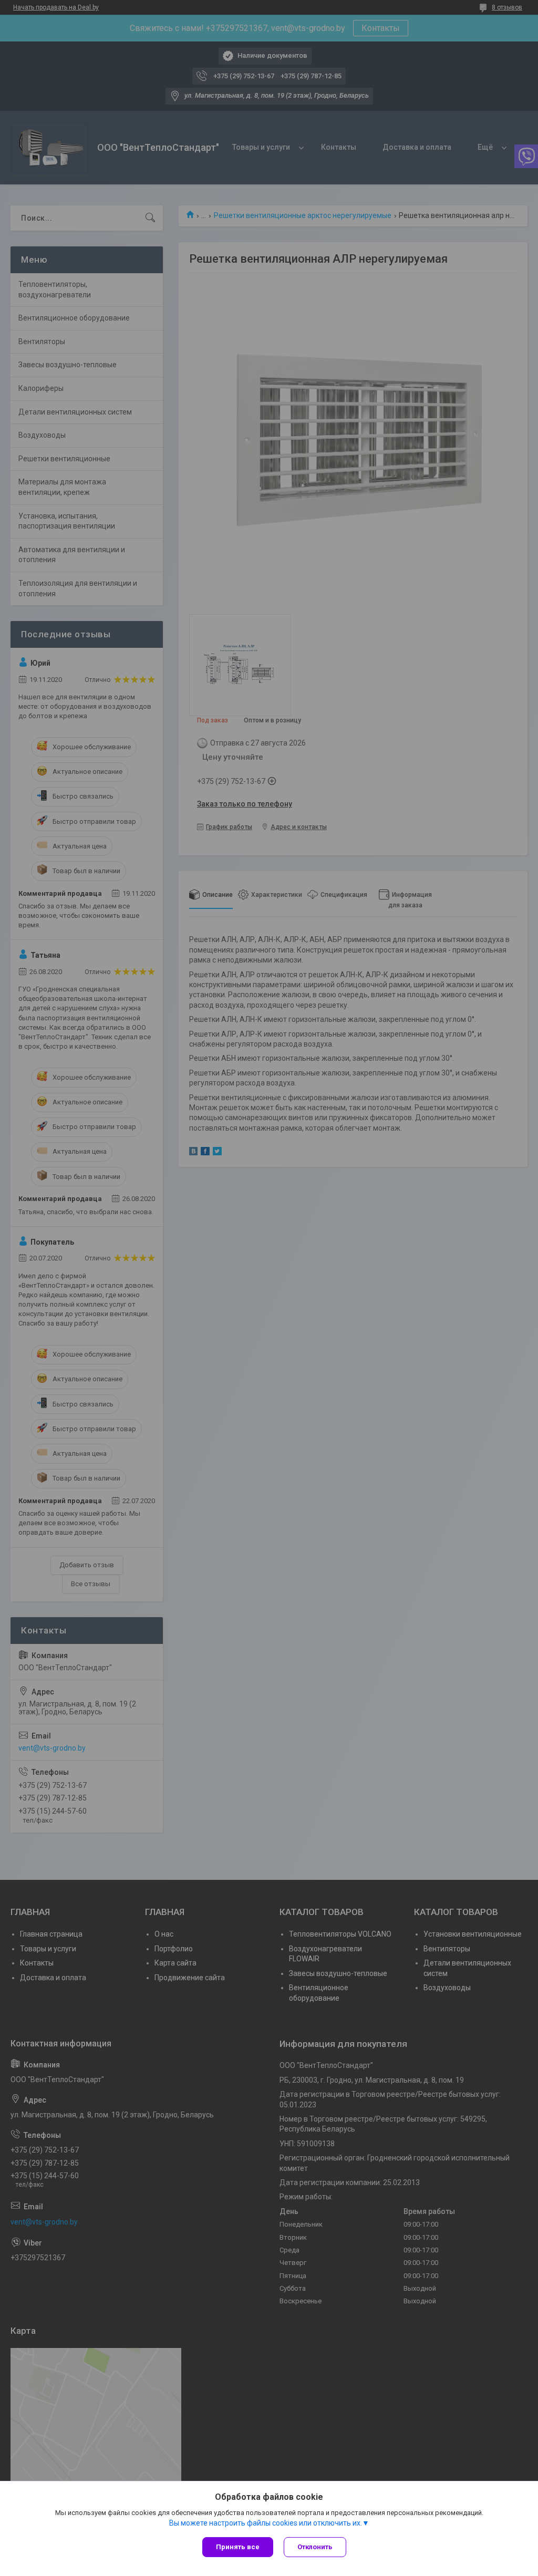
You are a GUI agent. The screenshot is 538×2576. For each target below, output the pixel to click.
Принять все (238, 2547)
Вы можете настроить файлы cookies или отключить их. (266, 2523)
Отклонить (315, 2547)
